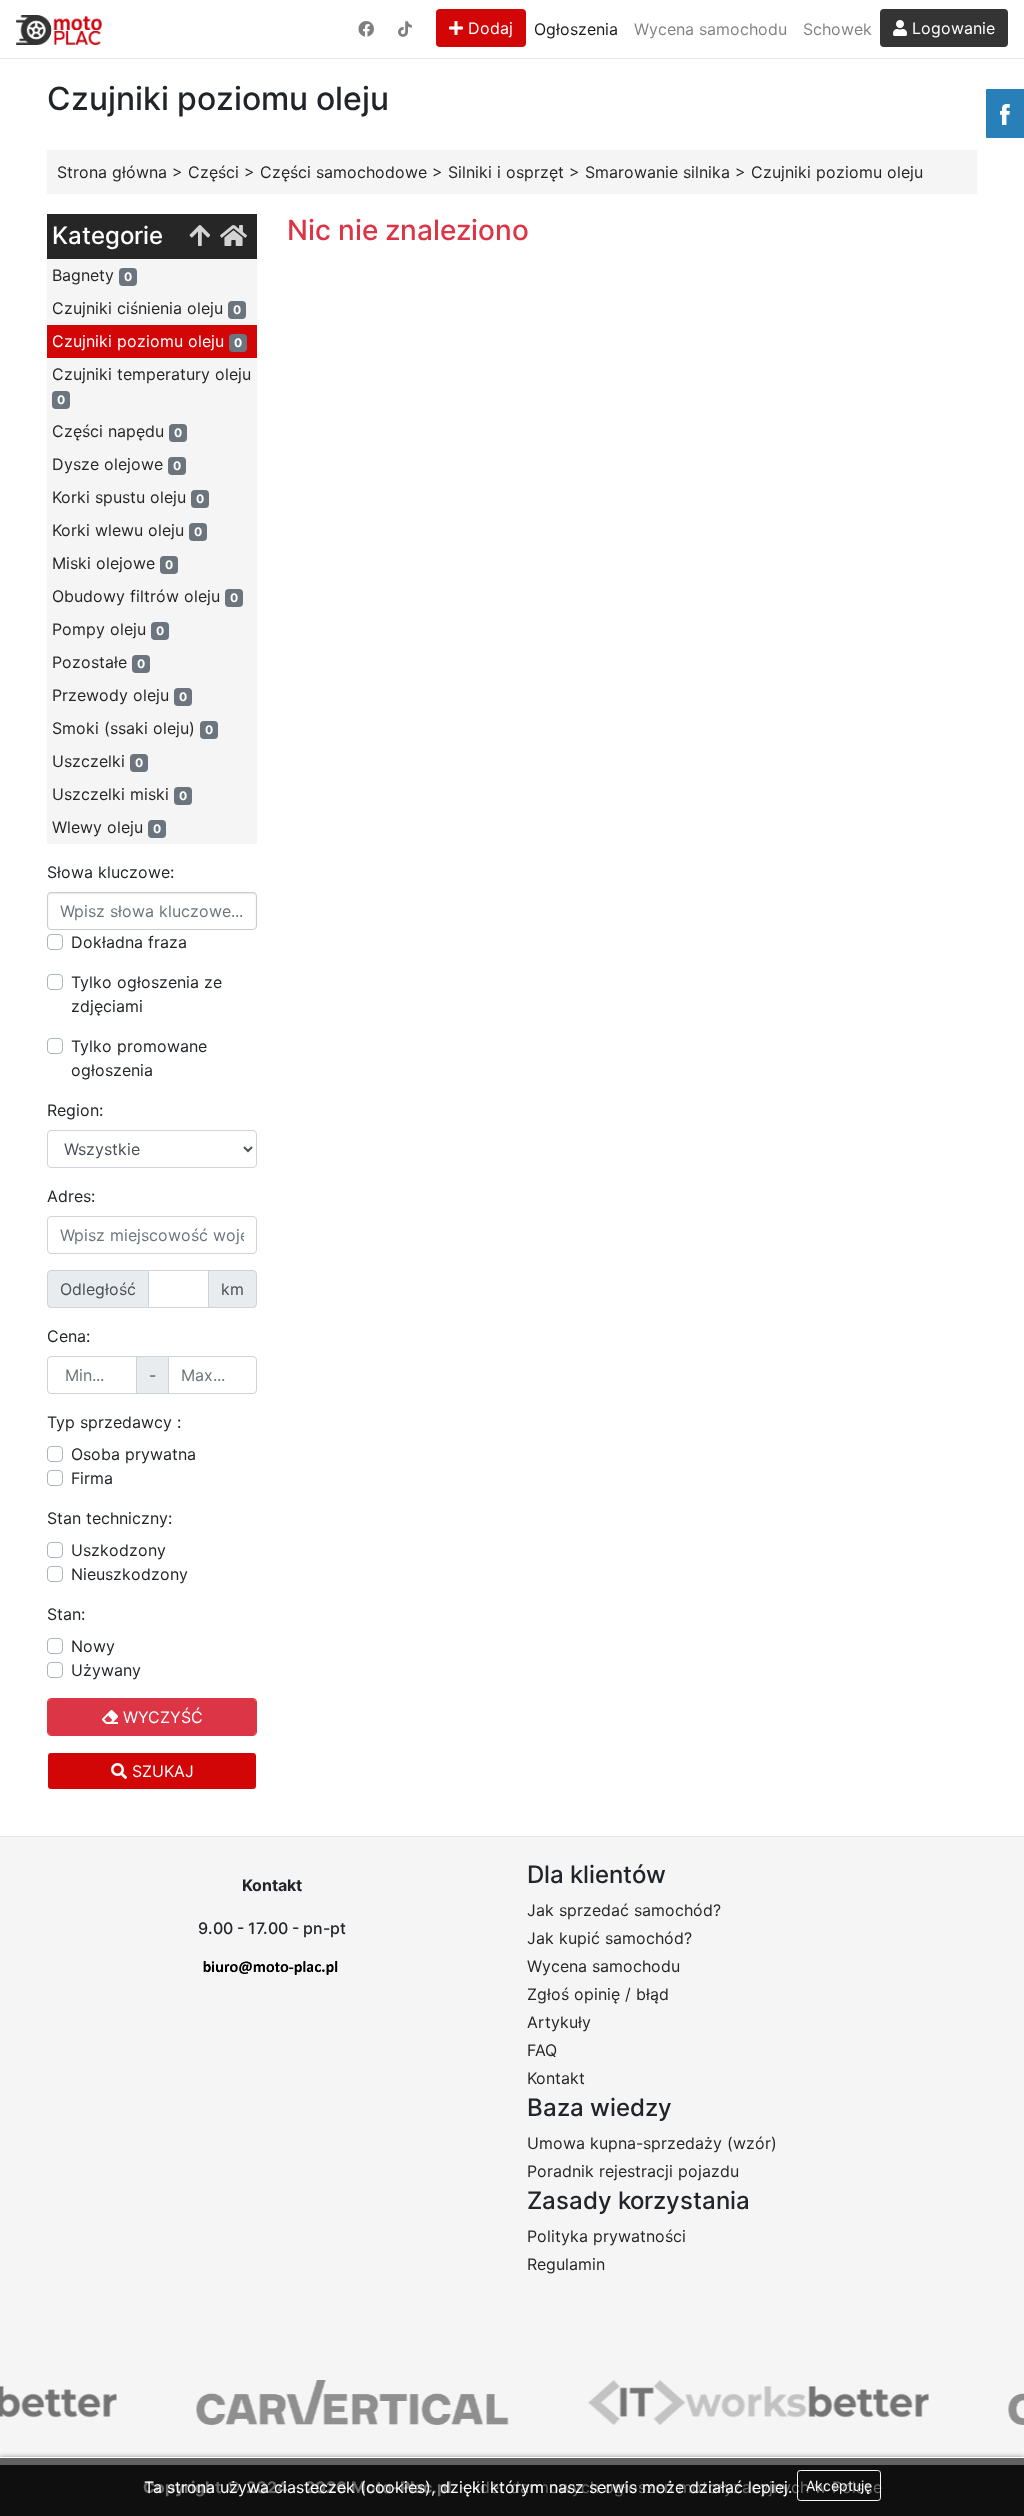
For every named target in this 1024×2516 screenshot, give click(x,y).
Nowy (93, 1646)
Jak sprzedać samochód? (624, 1910)
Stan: (66, 1614)
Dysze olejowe (116, 464)
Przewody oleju (119, 695)
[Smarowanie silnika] (199, 236)
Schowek (837, 29)
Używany (106, 1670)
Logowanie (951, 28)
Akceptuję (839, 2485)
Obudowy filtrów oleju (145, 596)
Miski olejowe (112, 563)
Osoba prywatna (133, 1454)
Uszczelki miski (119, 794)
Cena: (68, 1336)
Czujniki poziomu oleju (147, 341)
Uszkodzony (118, 1550)
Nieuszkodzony (129, 1574)
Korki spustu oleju (128, 497)
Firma (92, 1478)
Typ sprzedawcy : (114, 1422)
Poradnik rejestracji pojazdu (633, 2171)
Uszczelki (97, 761)
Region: (75, 1110)
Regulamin (566, 2264)
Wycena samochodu (710, 29)
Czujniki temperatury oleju (151, 385)
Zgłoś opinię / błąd (598, 1994)
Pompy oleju (108, 629)
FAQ (542, 2050)
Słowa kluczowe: (110, 872)
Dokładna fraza (129, 942)
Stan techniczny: (109, 1518)
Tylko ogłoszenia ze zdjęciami (146, 994)
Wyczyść (160, 1717)
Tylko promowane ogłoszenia (139, 1058)
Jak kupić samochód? (609, 1938)
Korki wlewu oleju (127, 530)
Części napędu (117, 431)
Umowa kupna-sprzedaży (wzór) (652, 2143)
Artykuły (559, 2022)
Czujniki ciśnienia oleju (146, 308)
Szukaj (160, 1771)
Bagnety (92, 275)
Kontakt (556, 2078)
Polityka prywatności (606, 2236)
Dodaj (488, 28)
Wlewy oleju (106, 827)
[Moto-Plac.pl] (59, 29)
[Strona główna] (233, 236)
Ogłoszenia (576, 29)
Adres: (71, 1196)
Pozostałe (98, 662)
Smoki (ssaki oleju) (132, 728)
